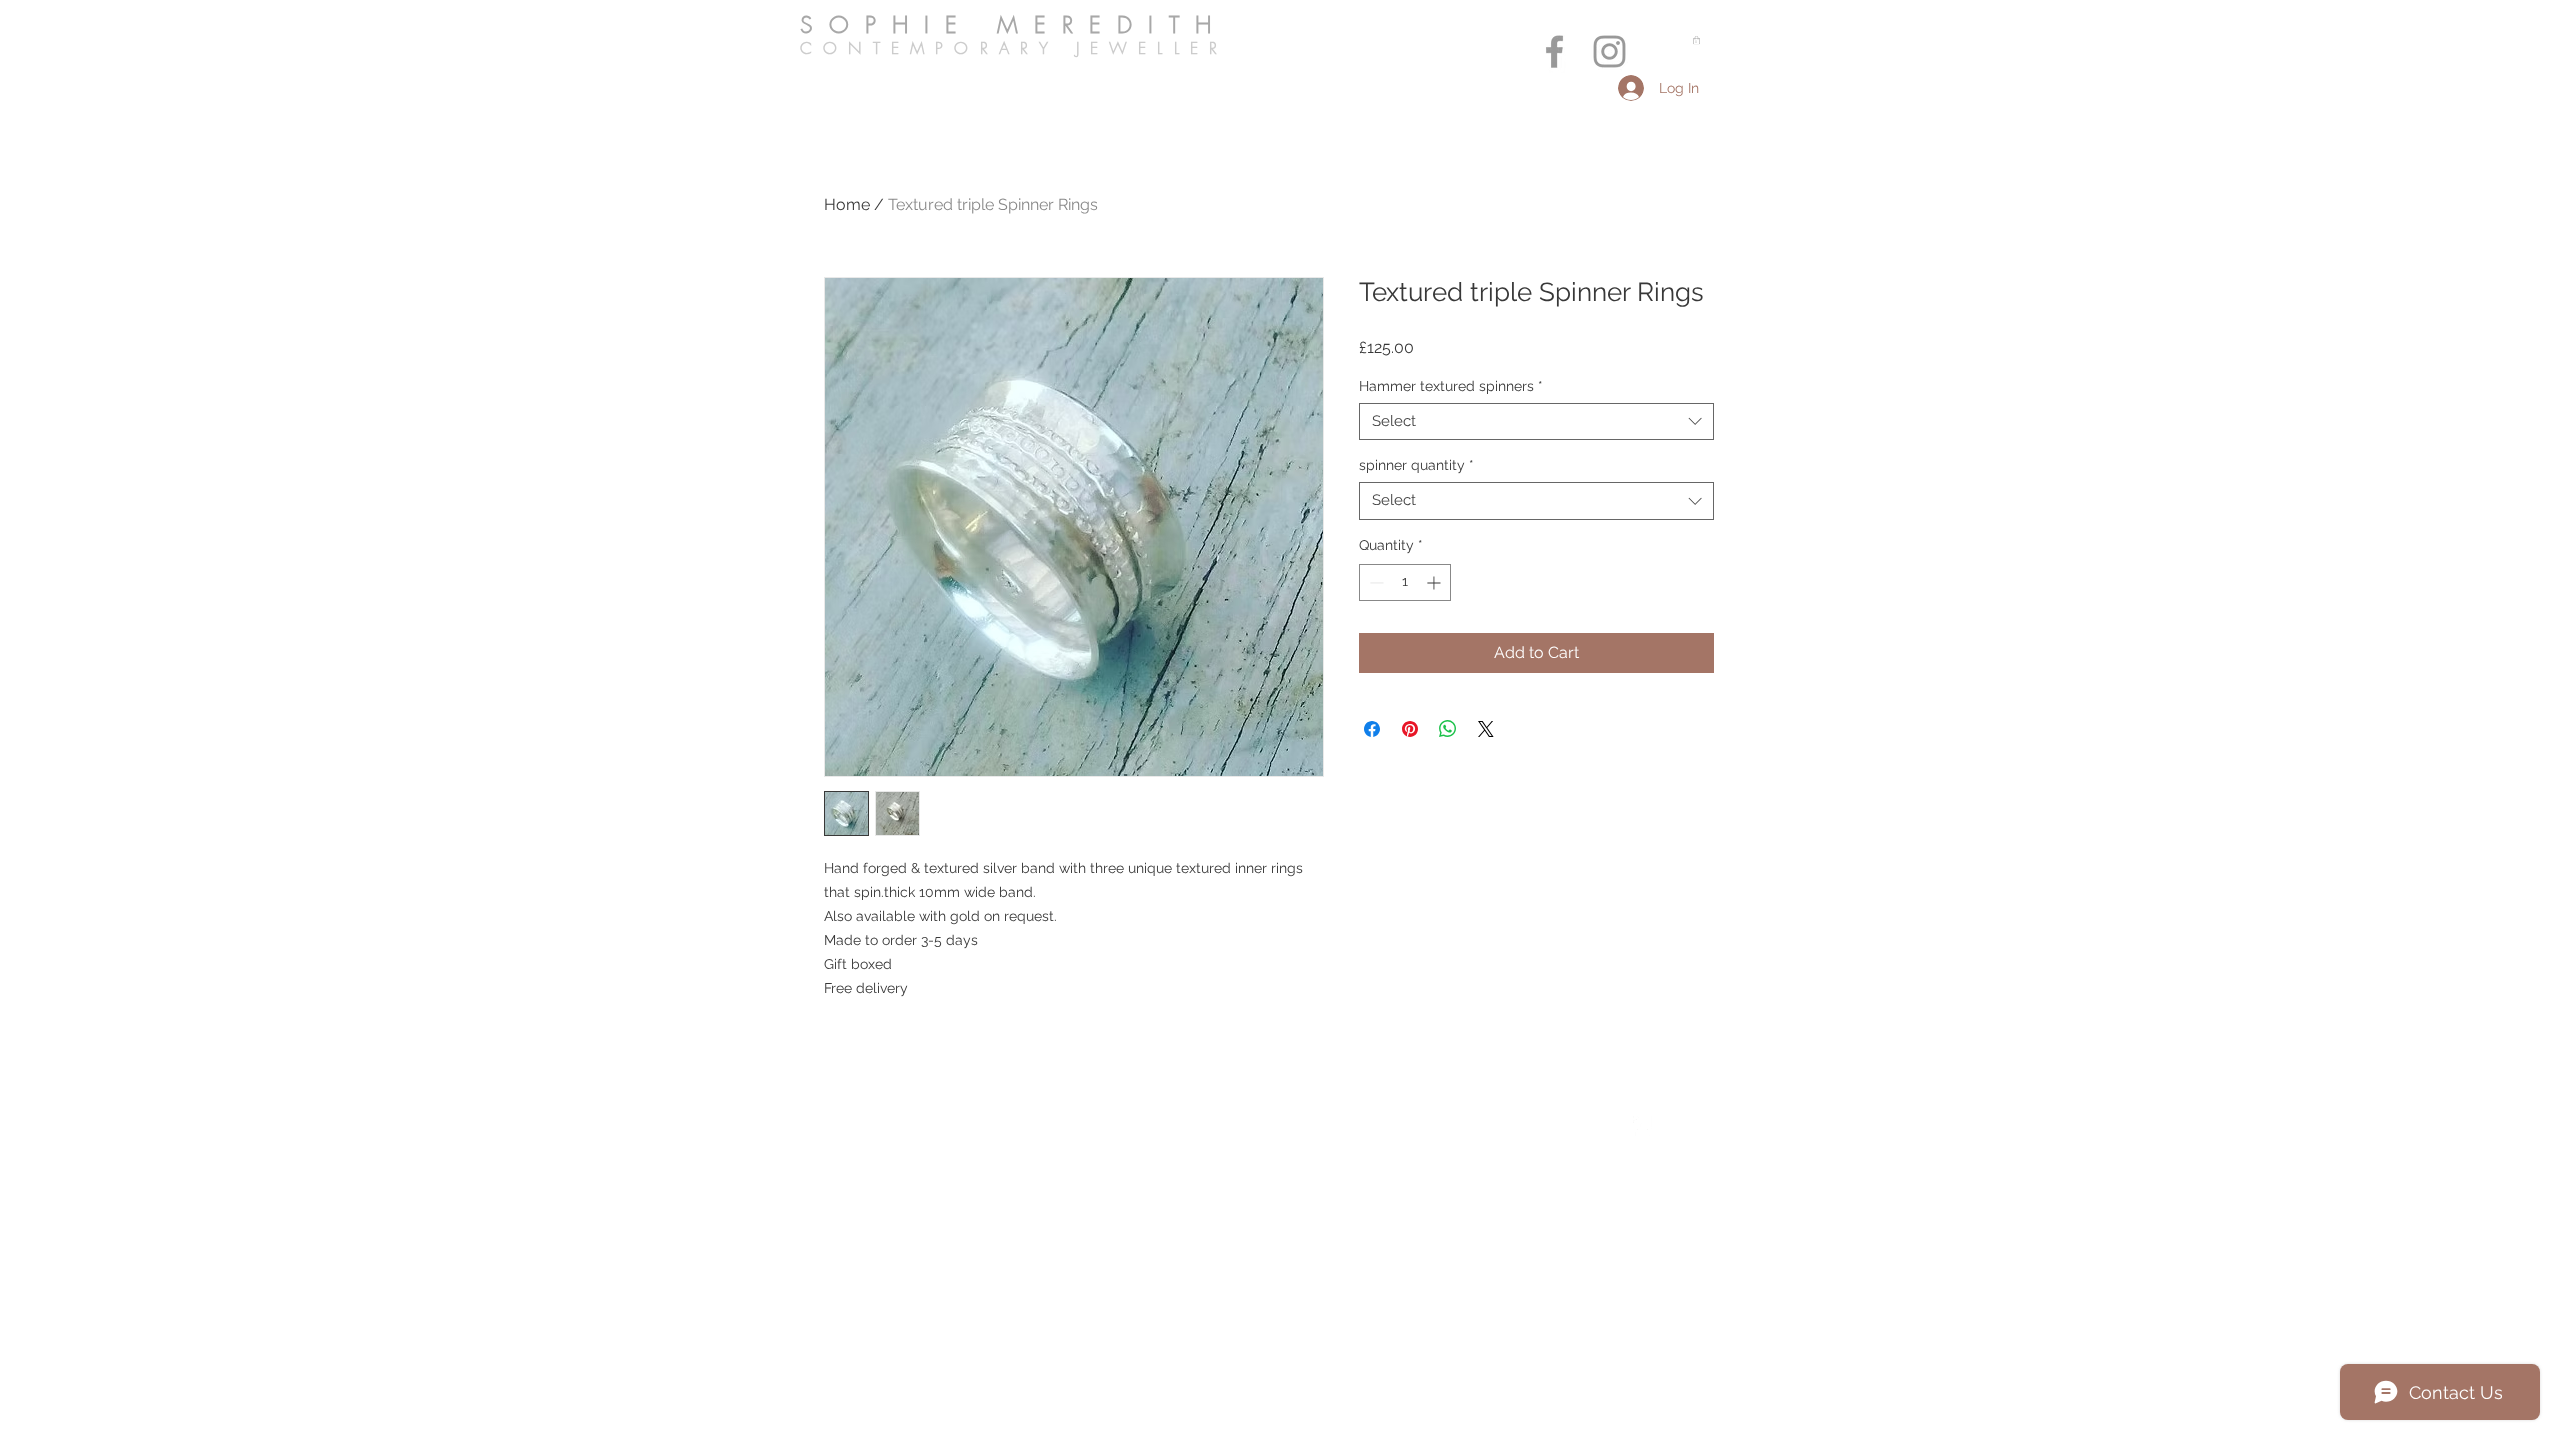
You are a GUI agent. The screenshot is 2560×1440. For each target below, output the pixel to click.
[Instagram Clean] (1683, 1126)
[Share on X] (1486, 729)
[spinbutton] (1405, 582)
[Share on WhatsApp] (1448, 729)
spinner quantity (1416, 465)
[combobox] (1536, 422)
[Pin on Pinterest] (1410, 729)
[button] (1696, 40)
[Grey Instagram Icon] (1609, 51)
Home (847, 204)
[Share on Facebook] (1372, 729)
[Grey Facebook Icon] (1554, 51)
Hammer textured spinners (1451, 386)
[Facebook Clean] (1643, 1126)
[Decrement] (1374, 582)
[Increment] (1435, 582)
